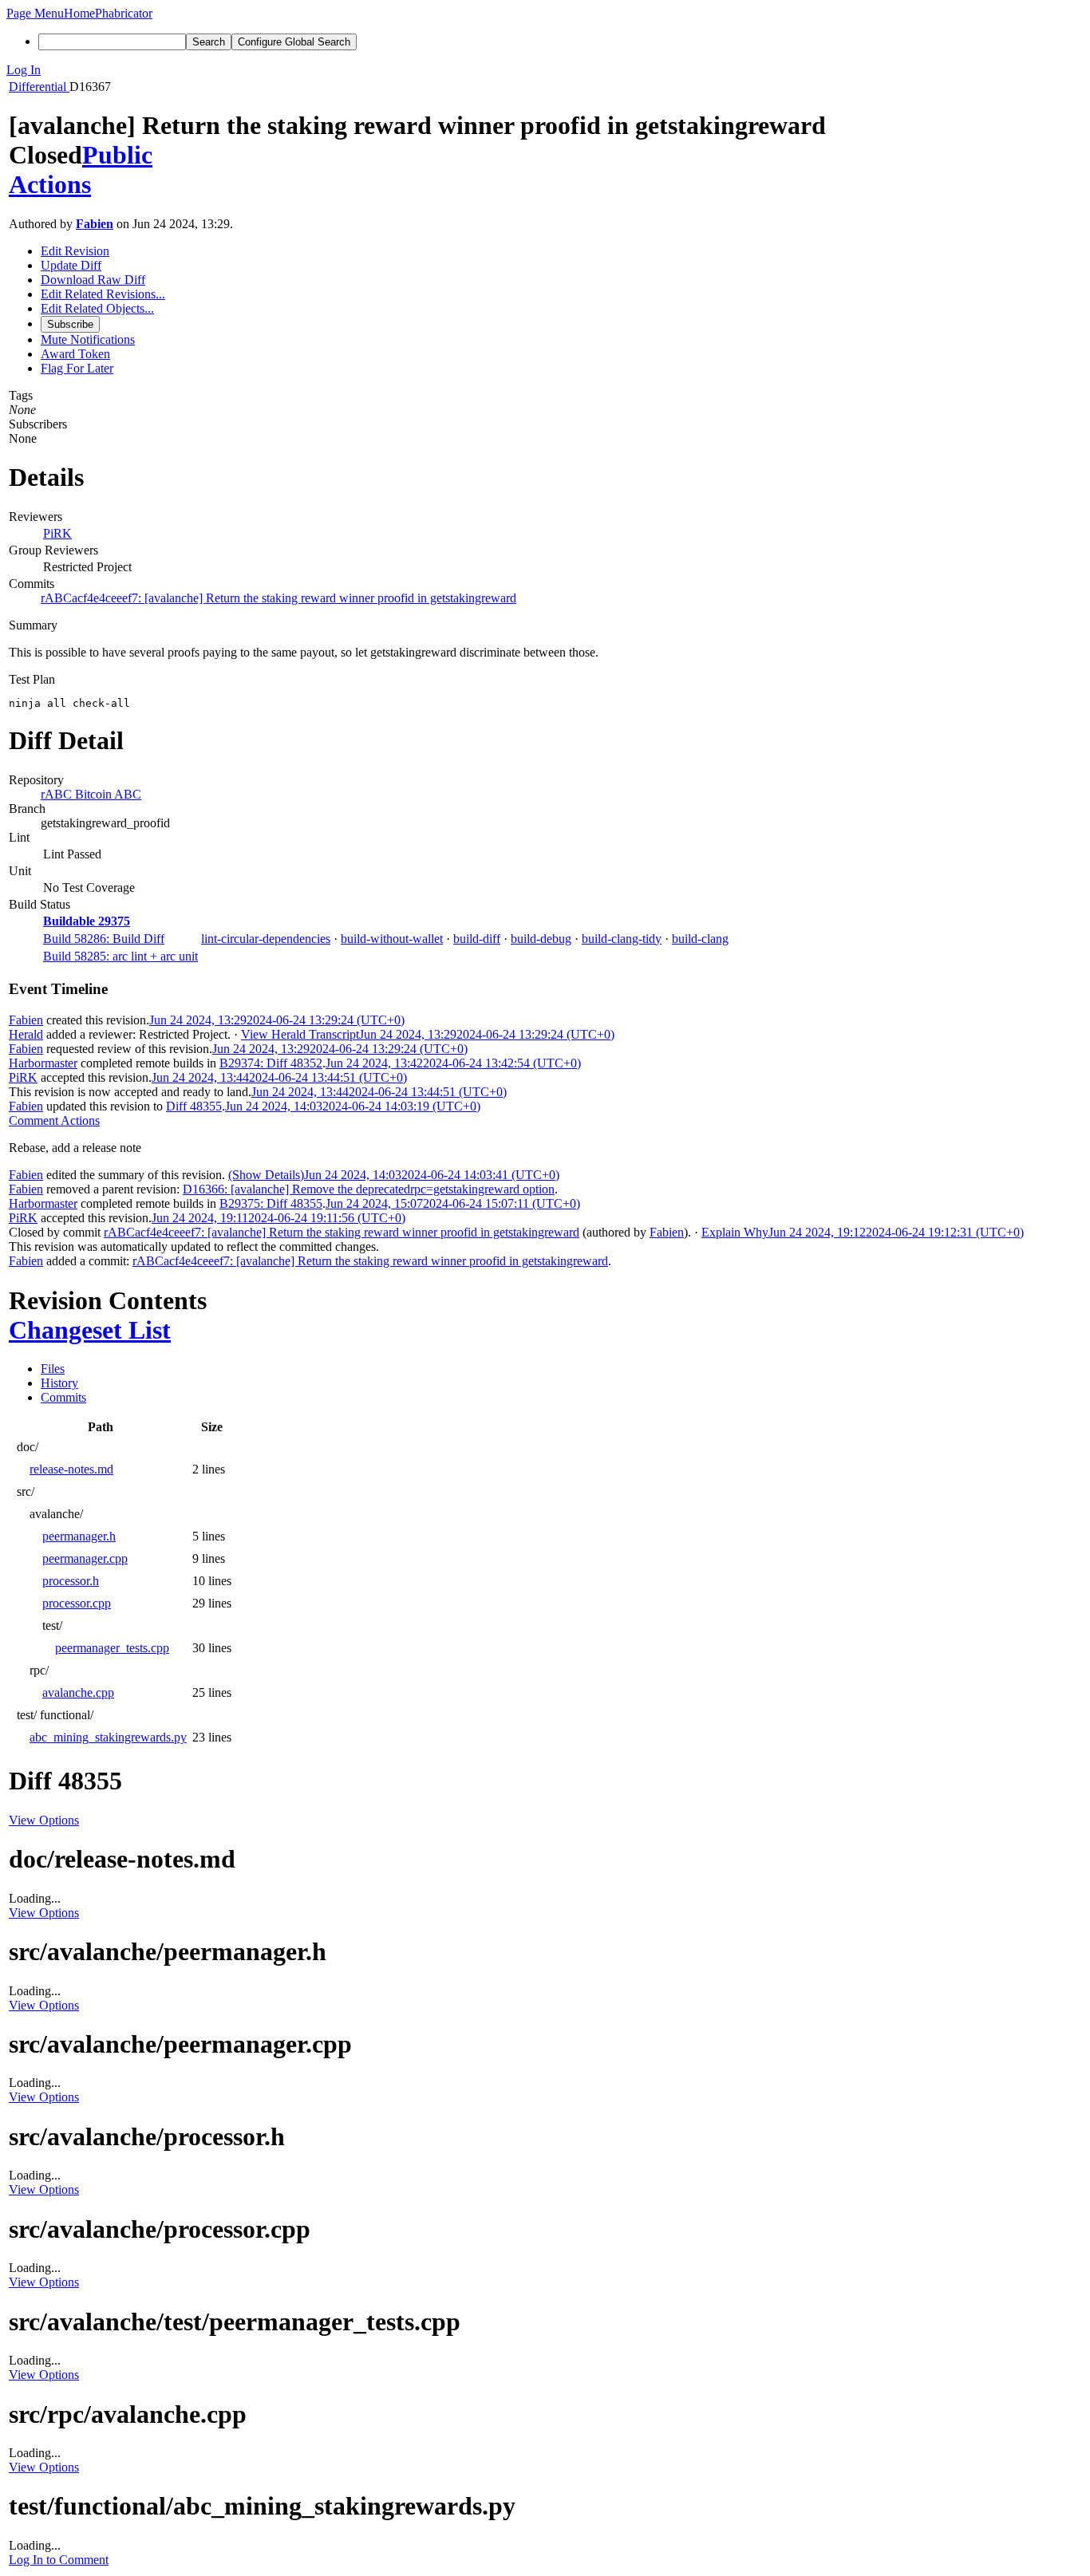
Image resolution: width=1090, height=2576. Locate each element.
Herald (26, 1034)
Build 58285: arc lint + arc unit (120, 956)
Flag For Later (77, 368)
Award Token (75, 354)
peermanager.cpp (85, 1558)
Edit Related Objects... (97, 308)
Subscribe (70, 324)
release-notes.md (71, 1469)
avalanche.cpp (78, 1692)
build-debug (541, 939)
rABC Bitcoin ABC (91, 794)
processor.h (71, 1581)
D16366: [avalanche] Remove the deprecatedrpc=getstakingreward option (369, 1189)
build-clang (700, 939)
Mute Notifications (88, 339)
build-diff (477, 939)
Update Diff (71, 265)
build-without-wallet (392, 939)
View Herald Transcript (300, 1034)
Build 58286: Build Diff (104, 939)
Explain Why (735, 1232)
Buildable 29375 (87, 921)
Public (117, 155)
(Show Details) (266, 1175)
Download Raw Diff (93, 280)
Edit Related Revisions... (103, 294)
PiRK (57, 533)
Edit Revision (75, 251)
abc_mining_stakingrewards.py (108, 1737)
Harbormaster (43, 1063)
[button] (35, 13)
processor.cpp (77, 1603)
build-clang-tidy (622, 939)
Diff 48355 (194, 1106)
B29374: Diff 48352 (271, 1063)
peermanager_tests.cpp (112, 1648)
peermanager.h (79, 1536)
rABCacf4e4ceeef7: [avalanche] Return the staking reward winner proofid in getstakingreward (278, 598)
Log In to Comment (59, 2560)
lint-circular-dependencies (266, 939)
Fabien (95, 224)
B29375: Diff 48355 (271, 1203)
